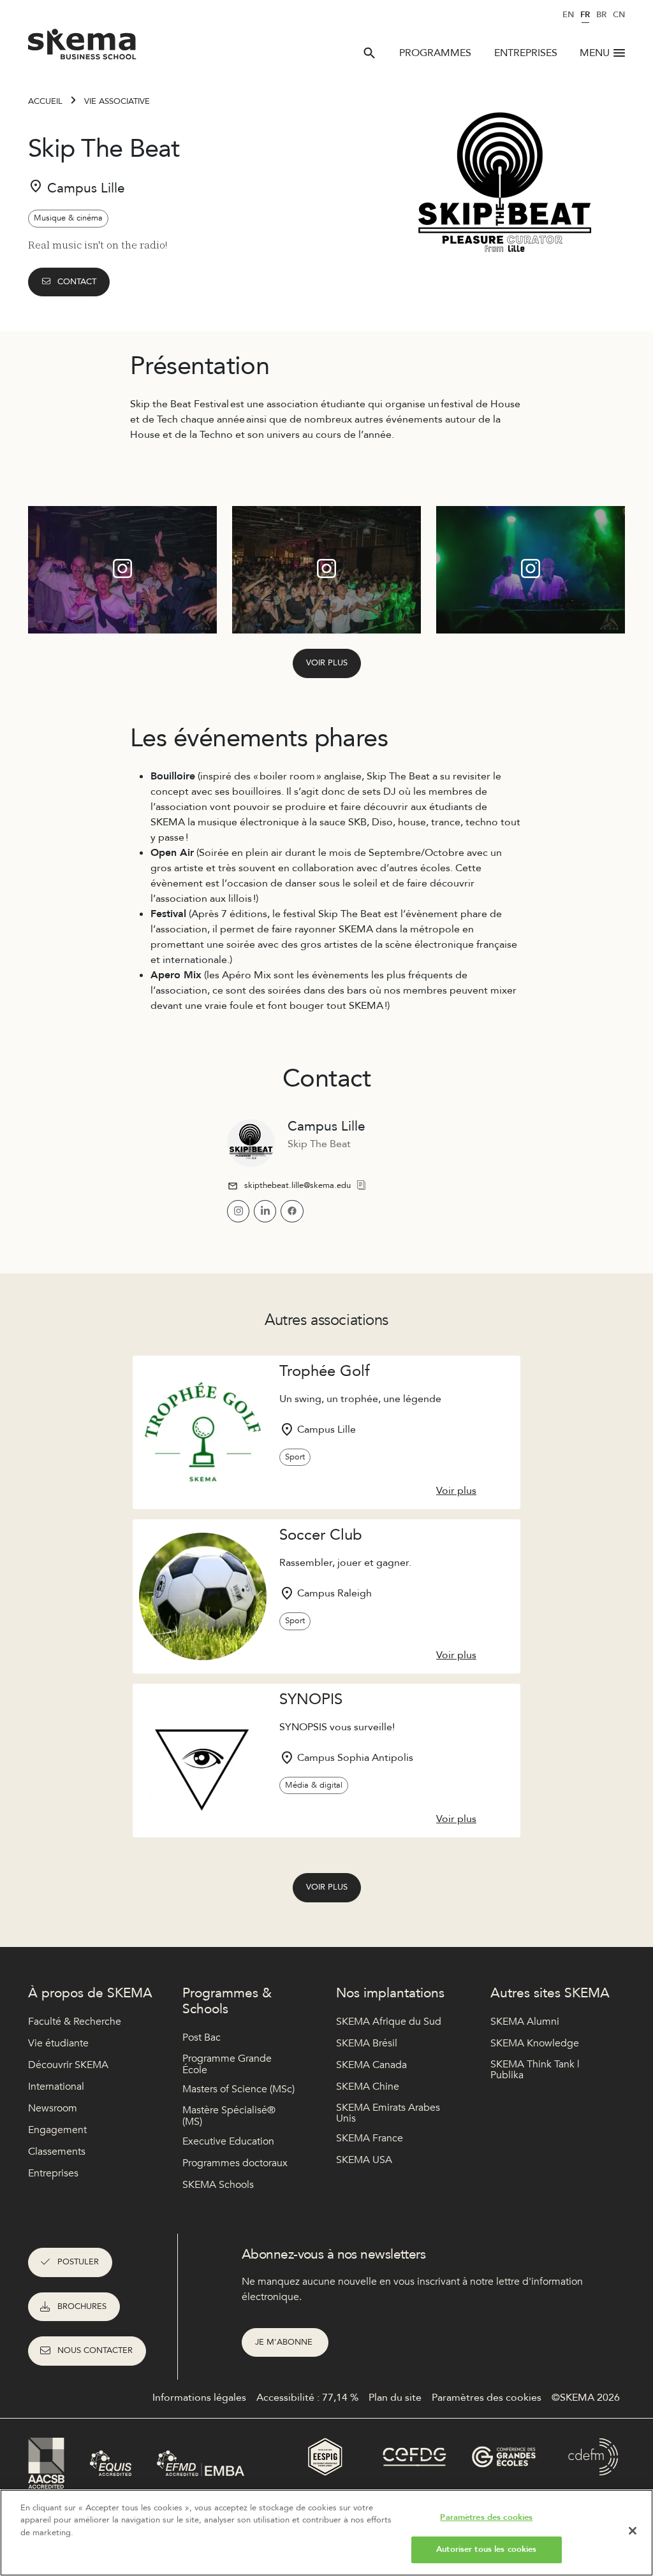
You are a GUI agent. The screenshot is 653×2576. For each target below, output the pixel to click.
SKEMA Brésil (367, 2043)
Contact (77, 282)
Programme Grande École (227, 2065)
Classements (57, 2152)
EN (568, 15)
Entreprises (526, 53)
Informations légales (199, 2398)
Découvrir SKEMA (68, 2065)
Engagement (57, 2130)
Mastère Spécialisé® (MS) (229, 2116)
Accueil (45, 101)
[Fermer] (633, 2531)
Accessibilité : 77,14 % (307, 2398)
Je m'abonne (285, 2342)
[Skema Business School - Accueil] (83, 48)
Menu (595, 53)
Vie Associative (117, 101)
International (56, 2087)
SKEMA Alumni (525, 2022)
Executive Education (228, 2141)
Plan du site (395, 2398)
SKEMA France (370, 2138)
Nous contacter (95, 2350)
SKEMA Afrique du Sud (389, 2022)
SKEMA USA (364, 2160)
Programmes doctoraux (235, 2163)
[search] (369, 53)
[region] (326, 2533)
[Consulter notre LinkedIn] (265, 1211)
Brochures (82, 2306)
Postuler (78, 2262)
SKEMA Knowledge (535, 2043)
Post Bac (202, 2037)
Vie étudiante (58, 2043)
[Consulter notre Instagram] (238, 1211)
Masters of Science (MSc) (238, 2089)
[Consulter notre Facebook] (292, 1211)
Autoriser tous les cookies (486, 2549)
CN (619, 15)
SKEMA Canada (371, 2065)
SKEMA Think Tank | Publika (535, 2070)
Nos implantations (390, 1993)
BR (601, 15)
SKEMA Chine (368, 2087)
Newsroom (53, 2108)
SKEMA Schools (218, 2185)
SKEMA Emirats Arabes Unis (388, 2114)
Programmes (435, 53)
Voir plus (327, 663)
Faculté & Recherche (75, 2022)
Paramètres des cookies (486, 2517)
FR (585, 15)
